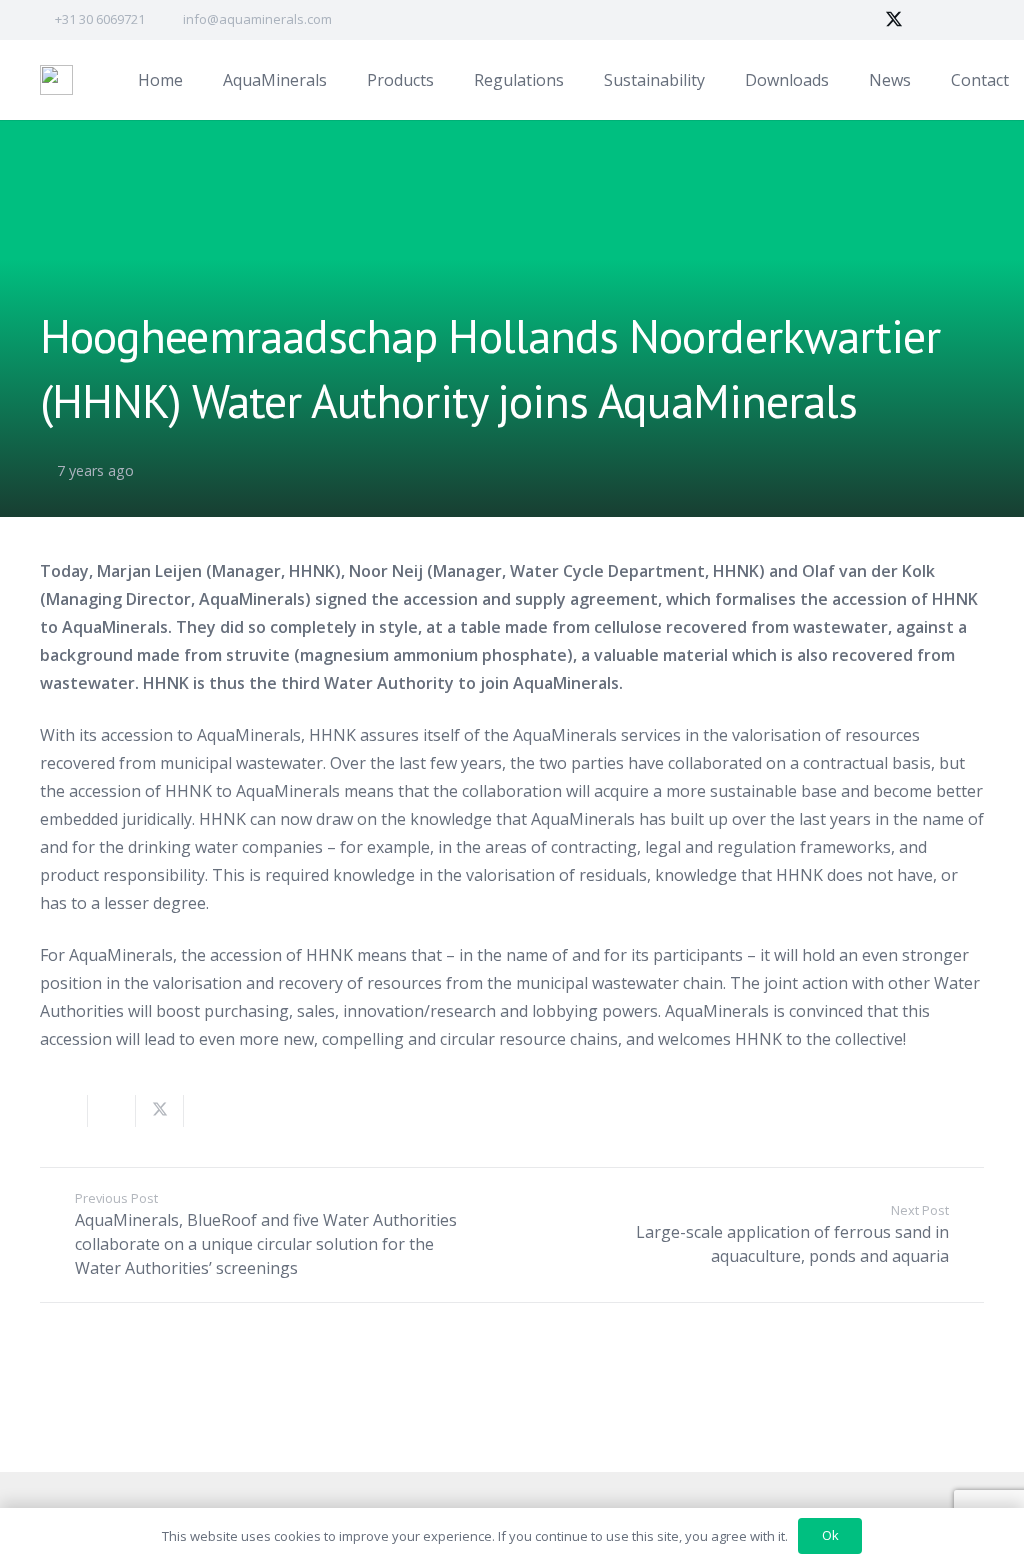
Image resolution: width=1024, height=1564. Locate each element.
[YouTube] (966, 20)
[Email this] (64, 1111)
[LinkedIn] (930, 20)
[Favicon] (56, 80)
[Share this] (112, 1111)
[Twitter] (894, 20)
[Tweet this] (160, 1111)
